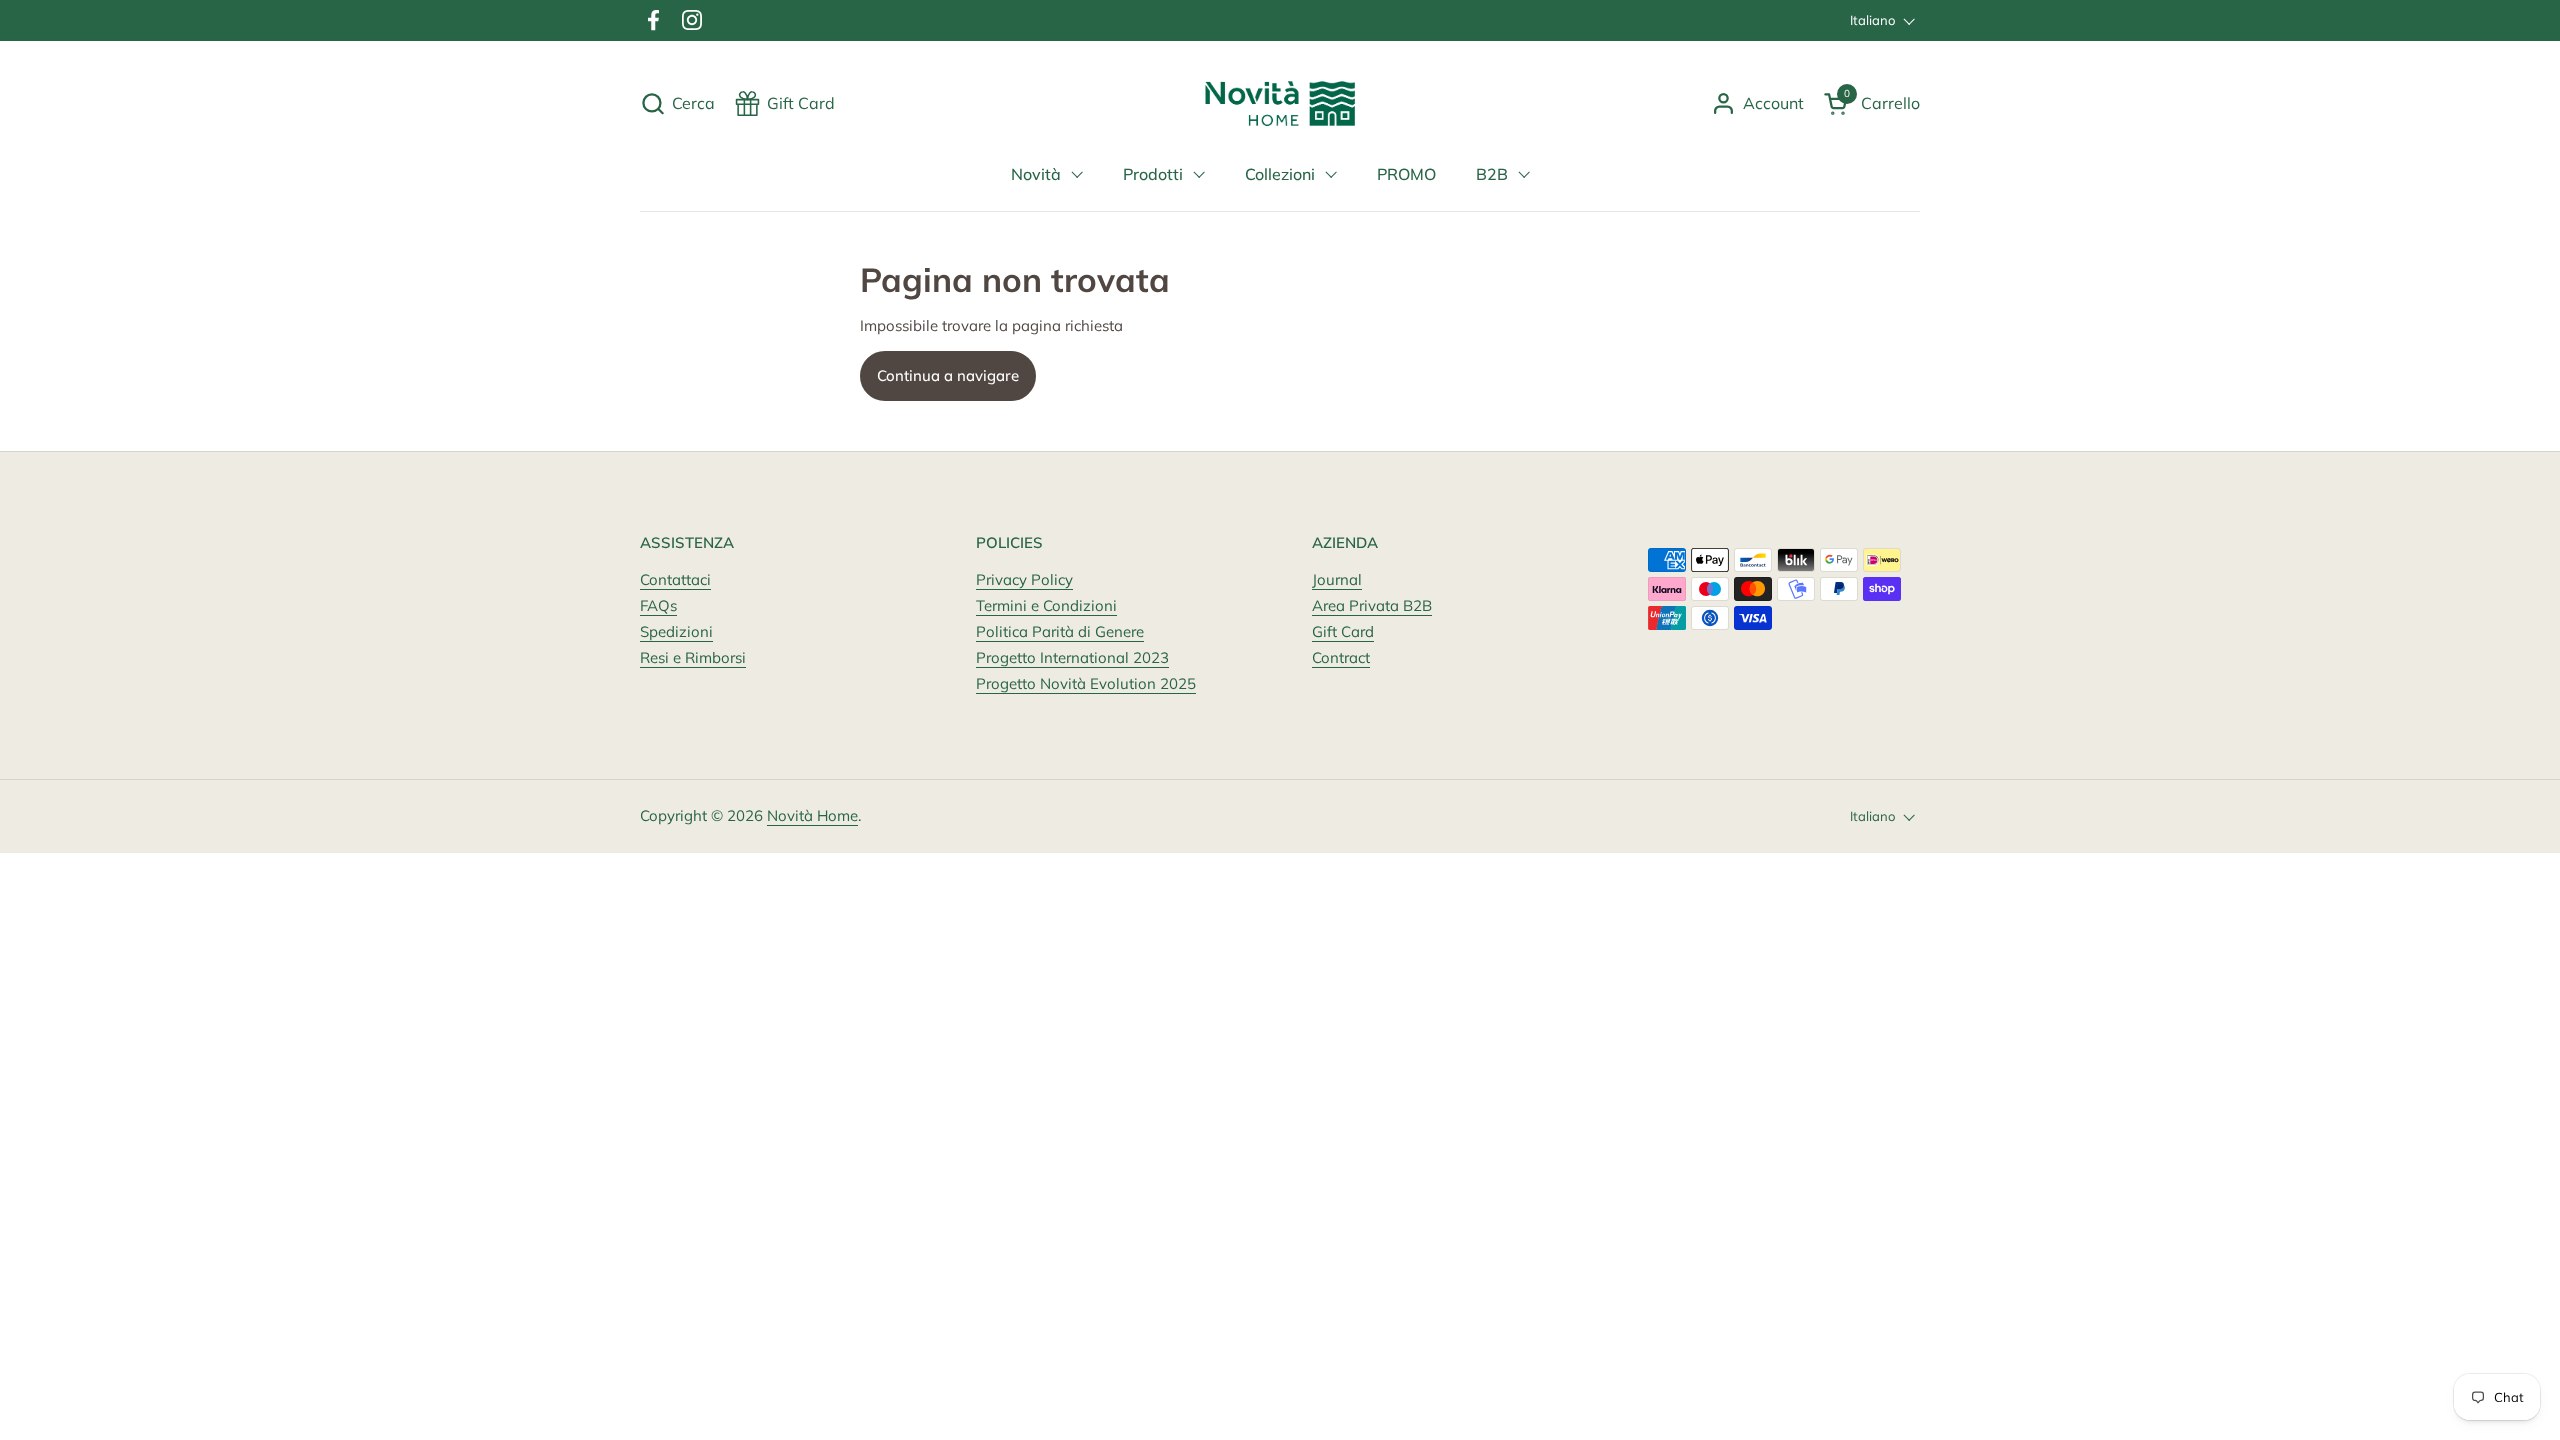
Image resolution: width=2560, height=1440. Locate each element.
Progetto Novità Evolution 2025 (1086, 683)
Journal (1337, 579)
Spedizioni (676, 631)
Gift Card (1343, 631)
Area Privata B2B (1372, 605)
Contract (1341, 657)
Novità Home (812, 815)
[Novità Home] (1280, 103)
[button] (677, 103)
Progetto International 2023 (1072, 657)
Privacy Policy (1024, 579)
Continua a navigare (948, 375)
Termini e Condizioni (1046, 605)
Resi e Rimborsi (693, 657)
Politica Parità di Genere (1060, 631)
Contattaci (675, 579)
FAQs (658, 605)
